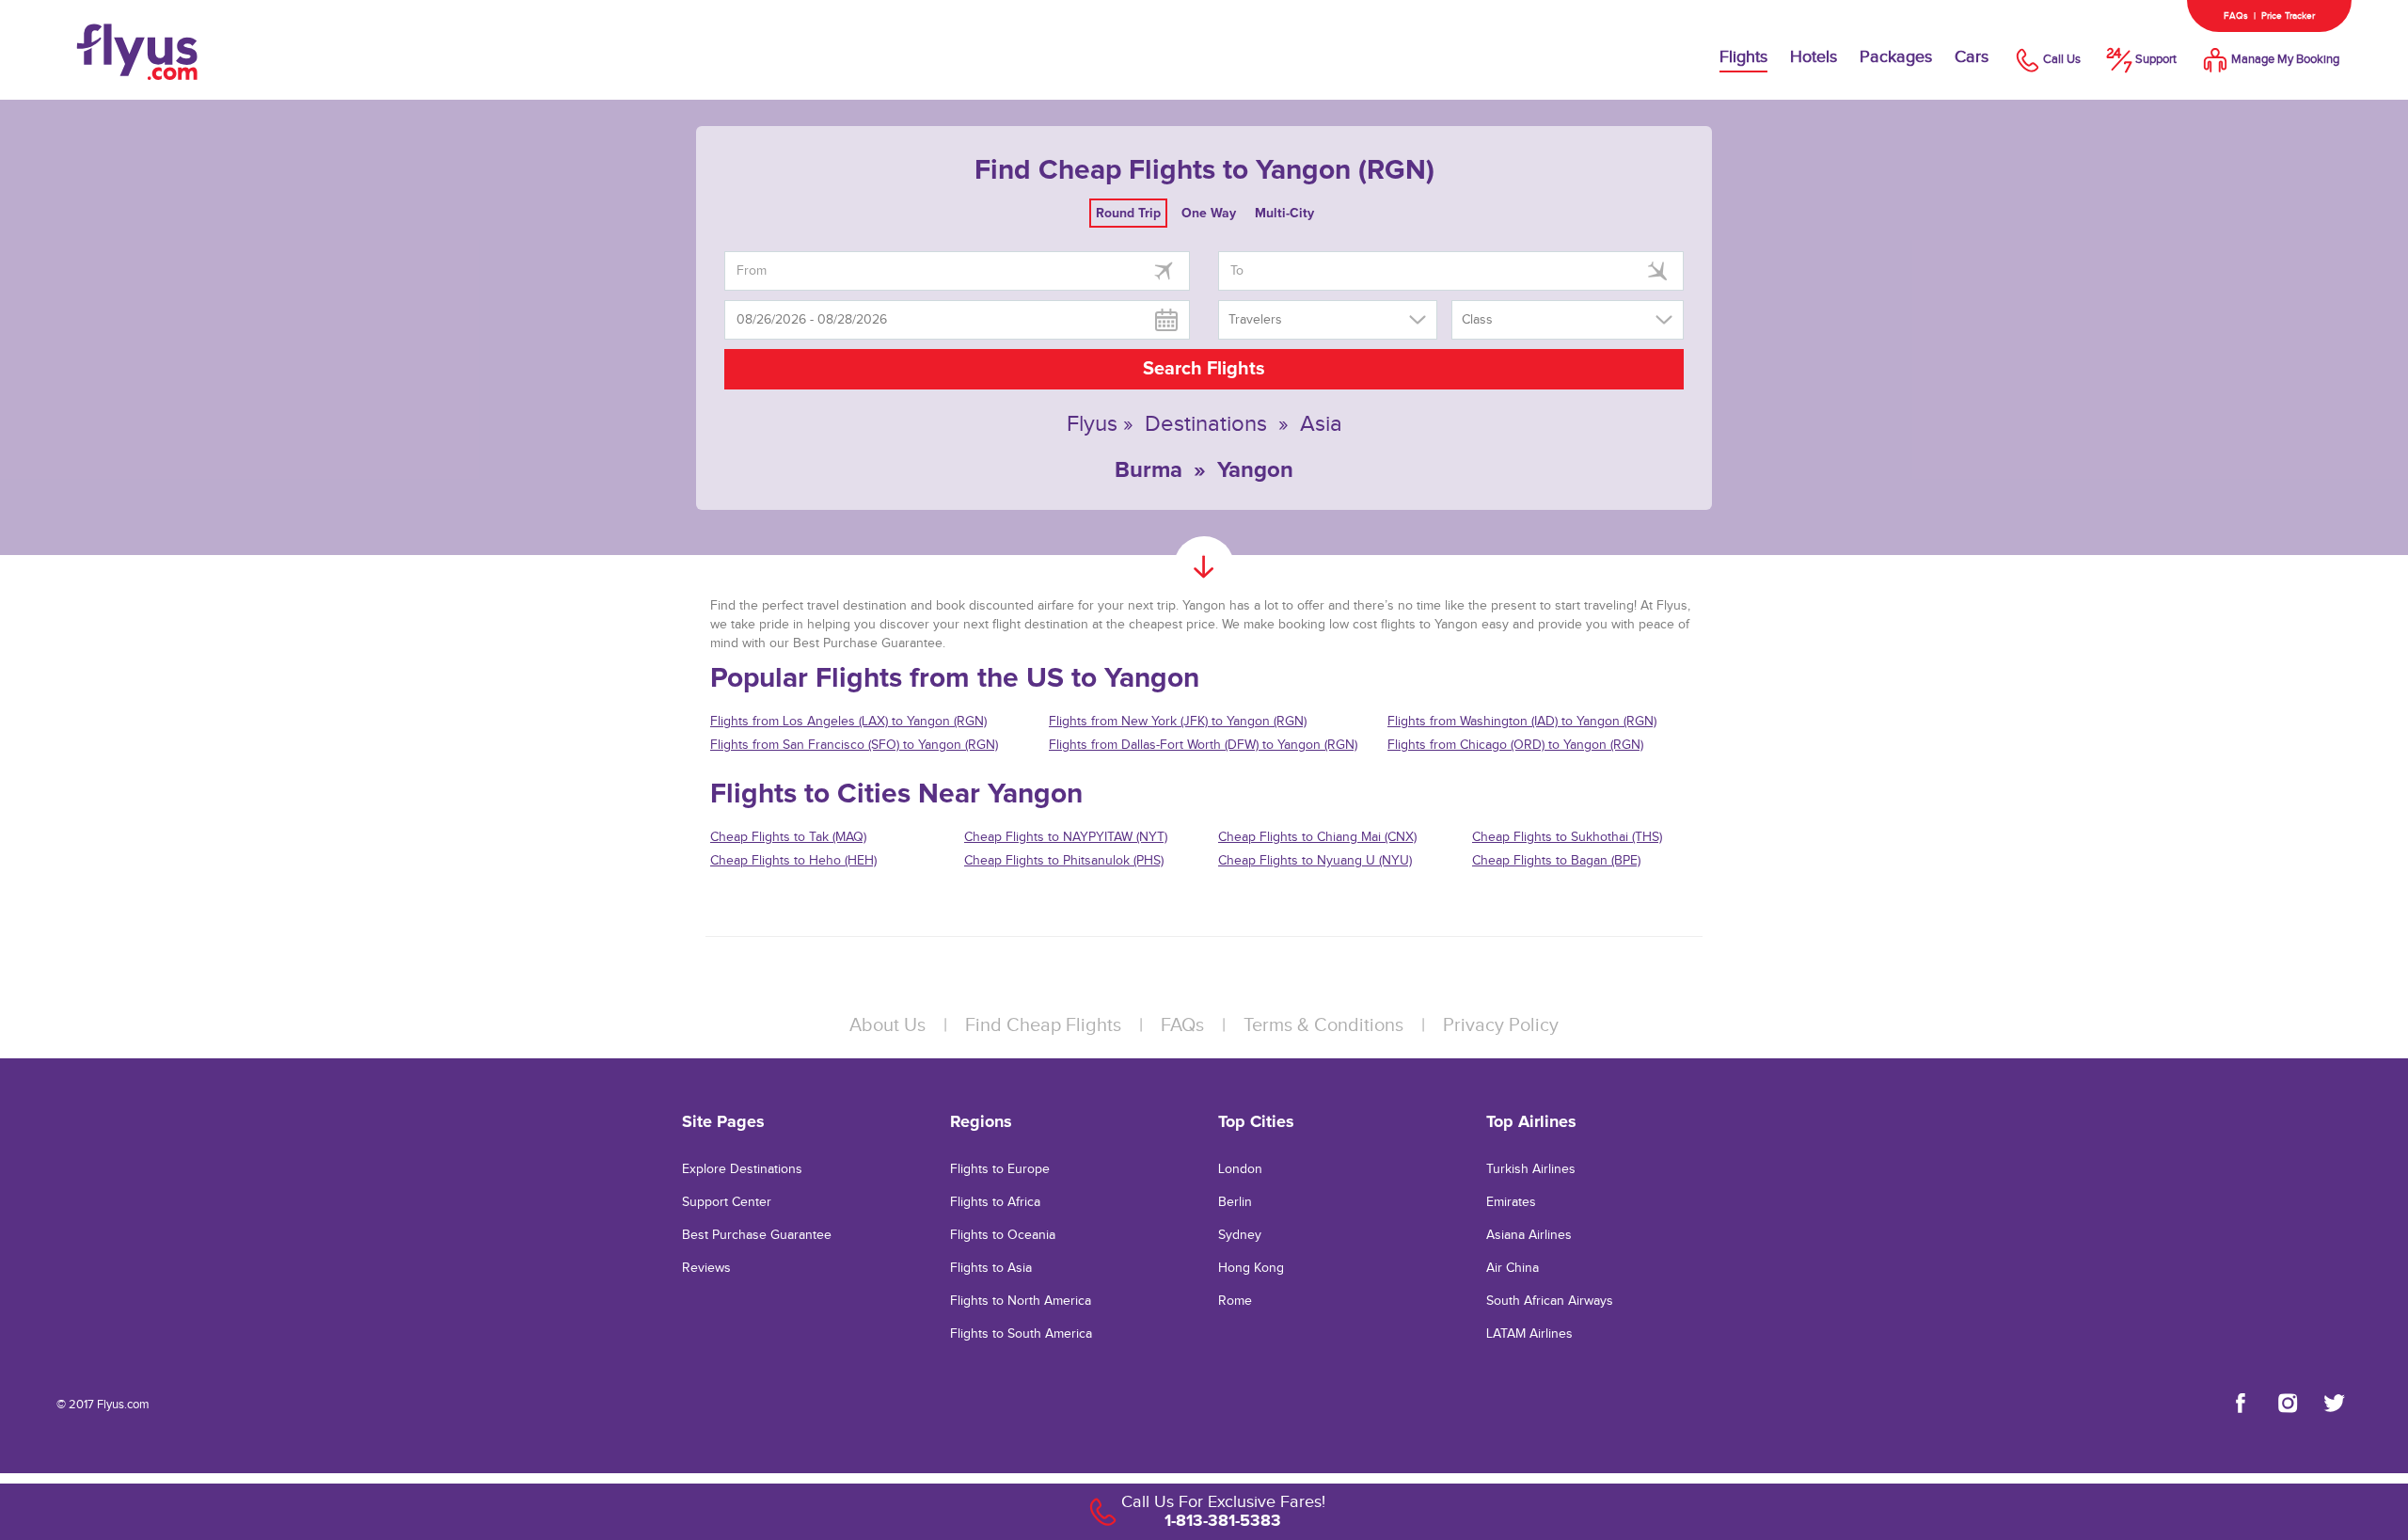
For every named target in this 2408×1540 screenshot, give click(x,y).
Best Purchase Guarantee (757, 1235)
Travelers (1255, 320)
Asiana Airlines (1529, 1235)
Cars (1972, 57)
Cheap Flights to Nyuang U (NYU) (1315, 861)
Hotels (1814, 57)
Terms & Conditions (1323, 1025)
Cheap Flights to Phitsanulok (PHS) (1064, 861)
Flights (1743, 57)
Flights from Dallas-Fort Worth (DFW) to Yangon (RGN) (1203, 745)
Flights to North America (1021, 1301)
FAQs (2236, 16)
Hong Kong (1251, 1268)
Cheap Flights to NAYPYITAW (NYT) (1066, 837)
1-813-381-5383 (1223, 1520)
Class (1477, 320)
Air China (1513, 1268)
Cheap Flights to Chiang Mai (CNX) (1317, 837)
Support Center (727, 1202)
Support (2156, 59)
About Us (887, 1025)
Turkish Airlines (1531, 1169)
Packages (1896, 57)
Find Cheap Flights (1043, 1025)
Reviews (706, 1268)
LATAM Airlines (1529, 1334)
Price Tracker (2288, 16)
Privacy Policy (1501, 1025)
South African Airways (1550, 1301)
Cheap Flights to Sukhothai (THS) (1567, 837)
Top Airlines (1531, 1121)
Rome (1235, 1301)
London (1240, 1169)
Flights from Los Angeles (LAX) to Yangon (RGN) (848, 722)
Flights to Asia (991, 1268)
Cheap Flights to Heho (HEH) (793, 861)
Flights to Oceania (1003, 1235)
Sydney (1240, 1235)
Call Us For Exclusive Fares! (1223, 1502)
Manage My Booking (2285, 59)
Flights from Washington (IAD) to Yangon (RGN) (1522, 722)
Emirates (1511, 1202)
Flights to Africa (995, 1202)
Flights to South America (1021, 1334)
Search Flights (1204, 369)
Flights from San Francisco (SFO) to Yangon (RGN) (854, 745)
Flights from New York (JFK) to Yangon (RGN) (1178, 722)
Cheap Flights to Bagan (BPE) (1556, 861)
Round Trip (1128, 213)
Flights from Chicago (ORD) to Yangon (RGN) (1515, 745)
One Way (1209, 213)
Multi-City (1284, 213)
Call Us (2062, 59)
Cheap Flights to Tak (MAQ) (788, 837)
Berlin (1235, 1202)
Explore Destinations (742, 1169)
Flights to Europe (1000, 1169)
